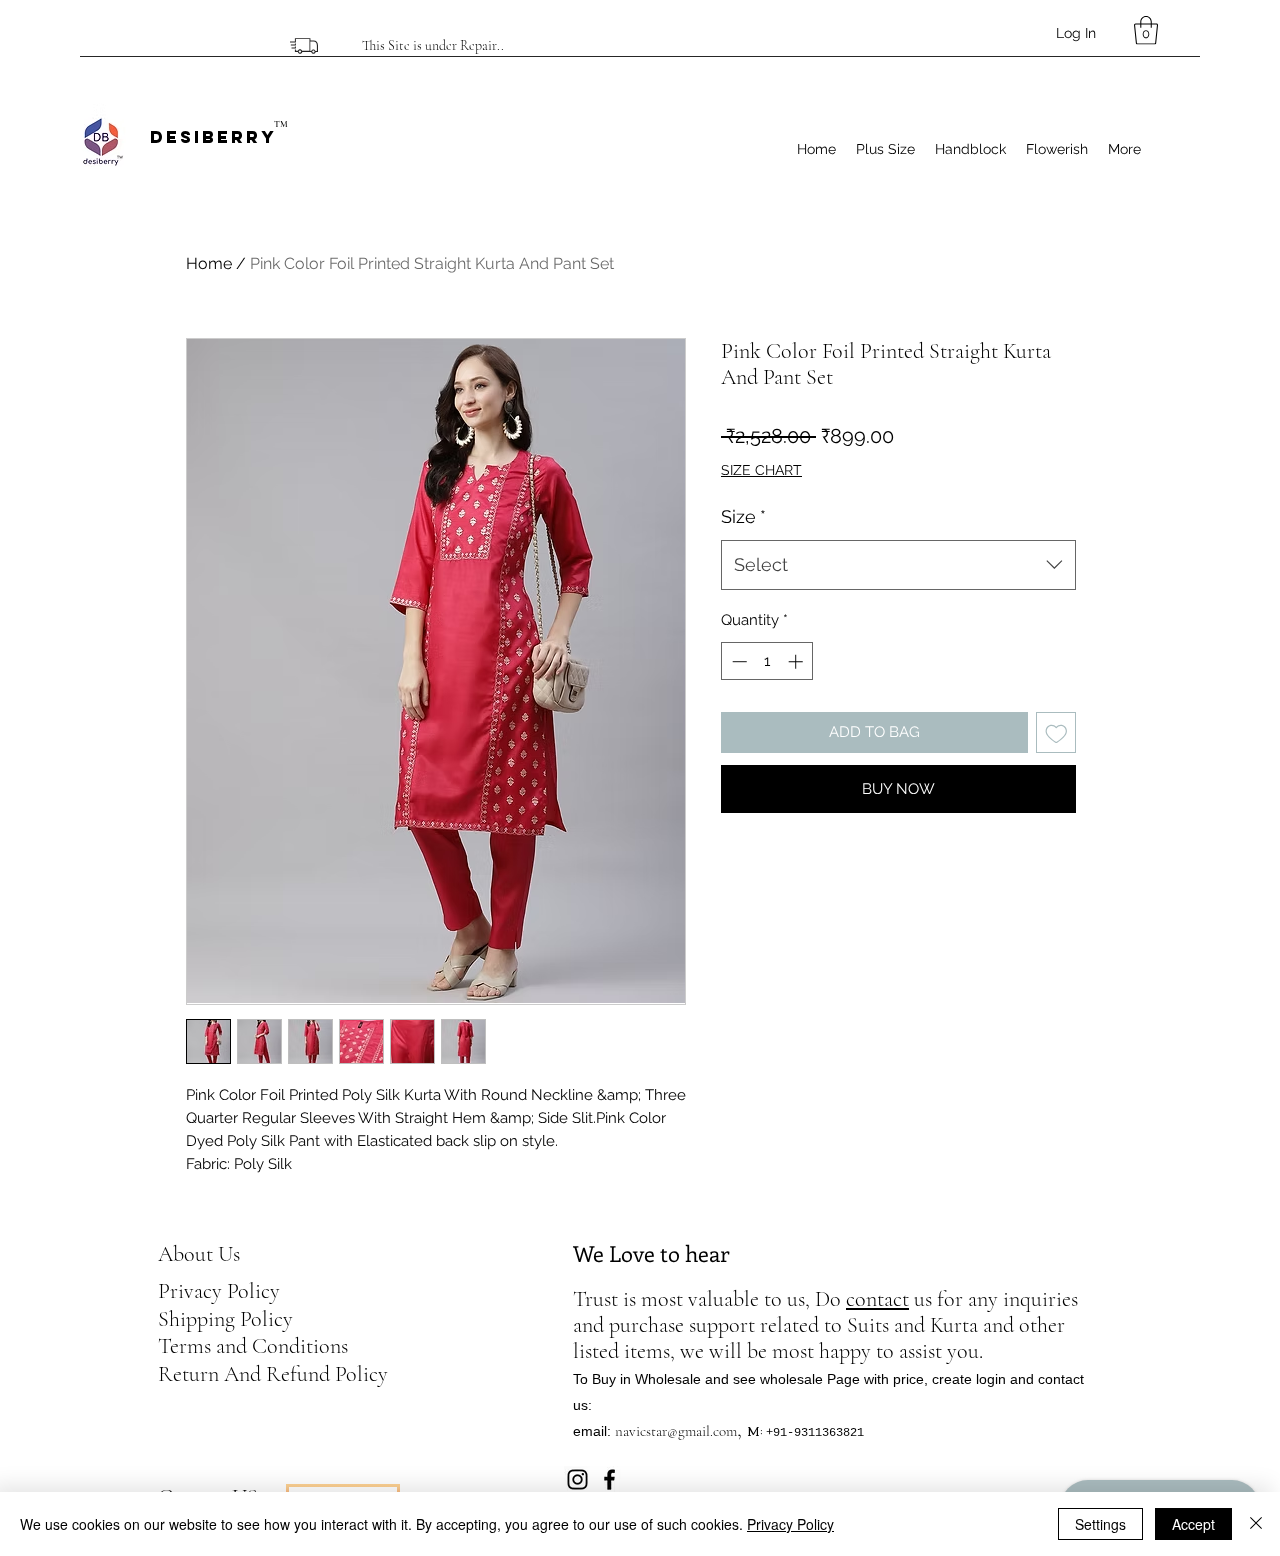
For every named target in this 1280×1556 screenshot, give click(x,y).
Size (743, 516)
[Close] (1256, 1524)
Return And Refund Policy (273, 1374)
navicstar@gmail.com (676, 1431)
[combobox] (898, 565)
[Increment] (797, 661)
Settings (1100, 1524)
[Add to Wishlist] (1056, 732)
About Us (199, 1254)
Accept (1193, 1524)
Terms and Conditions (253, 1346)
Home (209, 263)
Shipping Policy (225, 1319)
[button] (1146, 30)
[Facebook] (609, 1479)
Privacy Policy (219, 1291)
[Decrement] (737, 661)
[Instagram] (577, 1479)
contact (877, 1299)
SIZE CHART (761, 470)
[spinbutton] (767, 661)
